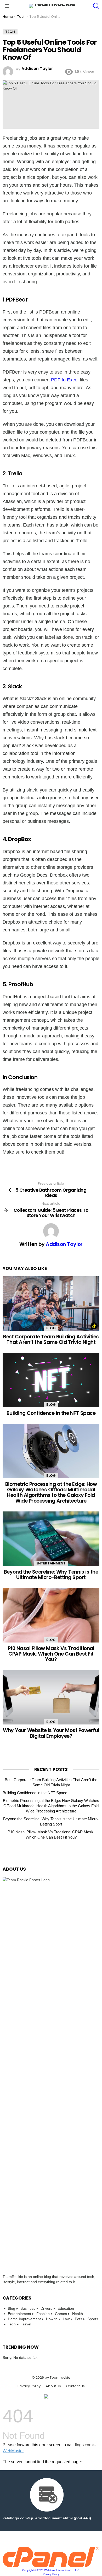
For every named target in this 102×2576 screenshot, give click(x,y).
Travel (26, 2324)
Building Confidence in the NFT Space (51, 1413)
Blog (51, 1328)
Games (61, 2314)
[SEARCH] (96, 6)
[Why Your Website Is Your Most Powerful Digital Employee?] (51, 1697)
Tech (12, 2324)
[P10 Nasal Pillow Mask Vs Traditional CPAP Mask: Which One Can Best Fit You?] (51, 1615)
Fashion (43, 2314)
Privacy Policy (29, 2386)
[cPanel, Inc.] (51, 2566)
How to (52, 2319)
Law (66, 2319)
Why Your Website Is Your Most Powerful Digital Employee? (51, 1733)
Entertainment (51, 1563)
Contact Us (75, 2386)
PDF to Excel (65, 380)
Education (66, 2308)
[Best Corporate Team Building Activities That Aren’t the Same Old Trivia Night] (51, 1303)
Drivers (46, 2308)
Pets (78, 2319)
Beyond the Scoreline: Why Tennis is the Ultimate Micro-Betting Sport (51, 1575)
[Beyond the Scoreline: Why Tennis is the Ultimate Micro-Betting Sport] (51, 1539)
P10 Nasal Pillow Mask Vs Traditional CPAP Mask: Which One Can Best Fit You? (51, 1654)
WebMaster (13, 2451)
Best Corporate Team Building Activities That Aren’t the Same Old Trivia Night (51, 1339)
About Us (53, 2386)
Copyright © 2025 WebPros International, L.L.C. (51, 2570)
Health (78, 2314)
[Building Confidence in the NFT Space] (51, 1380)
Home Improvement (24, 2319)
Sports (93, 2319)
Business (28, 2308)
